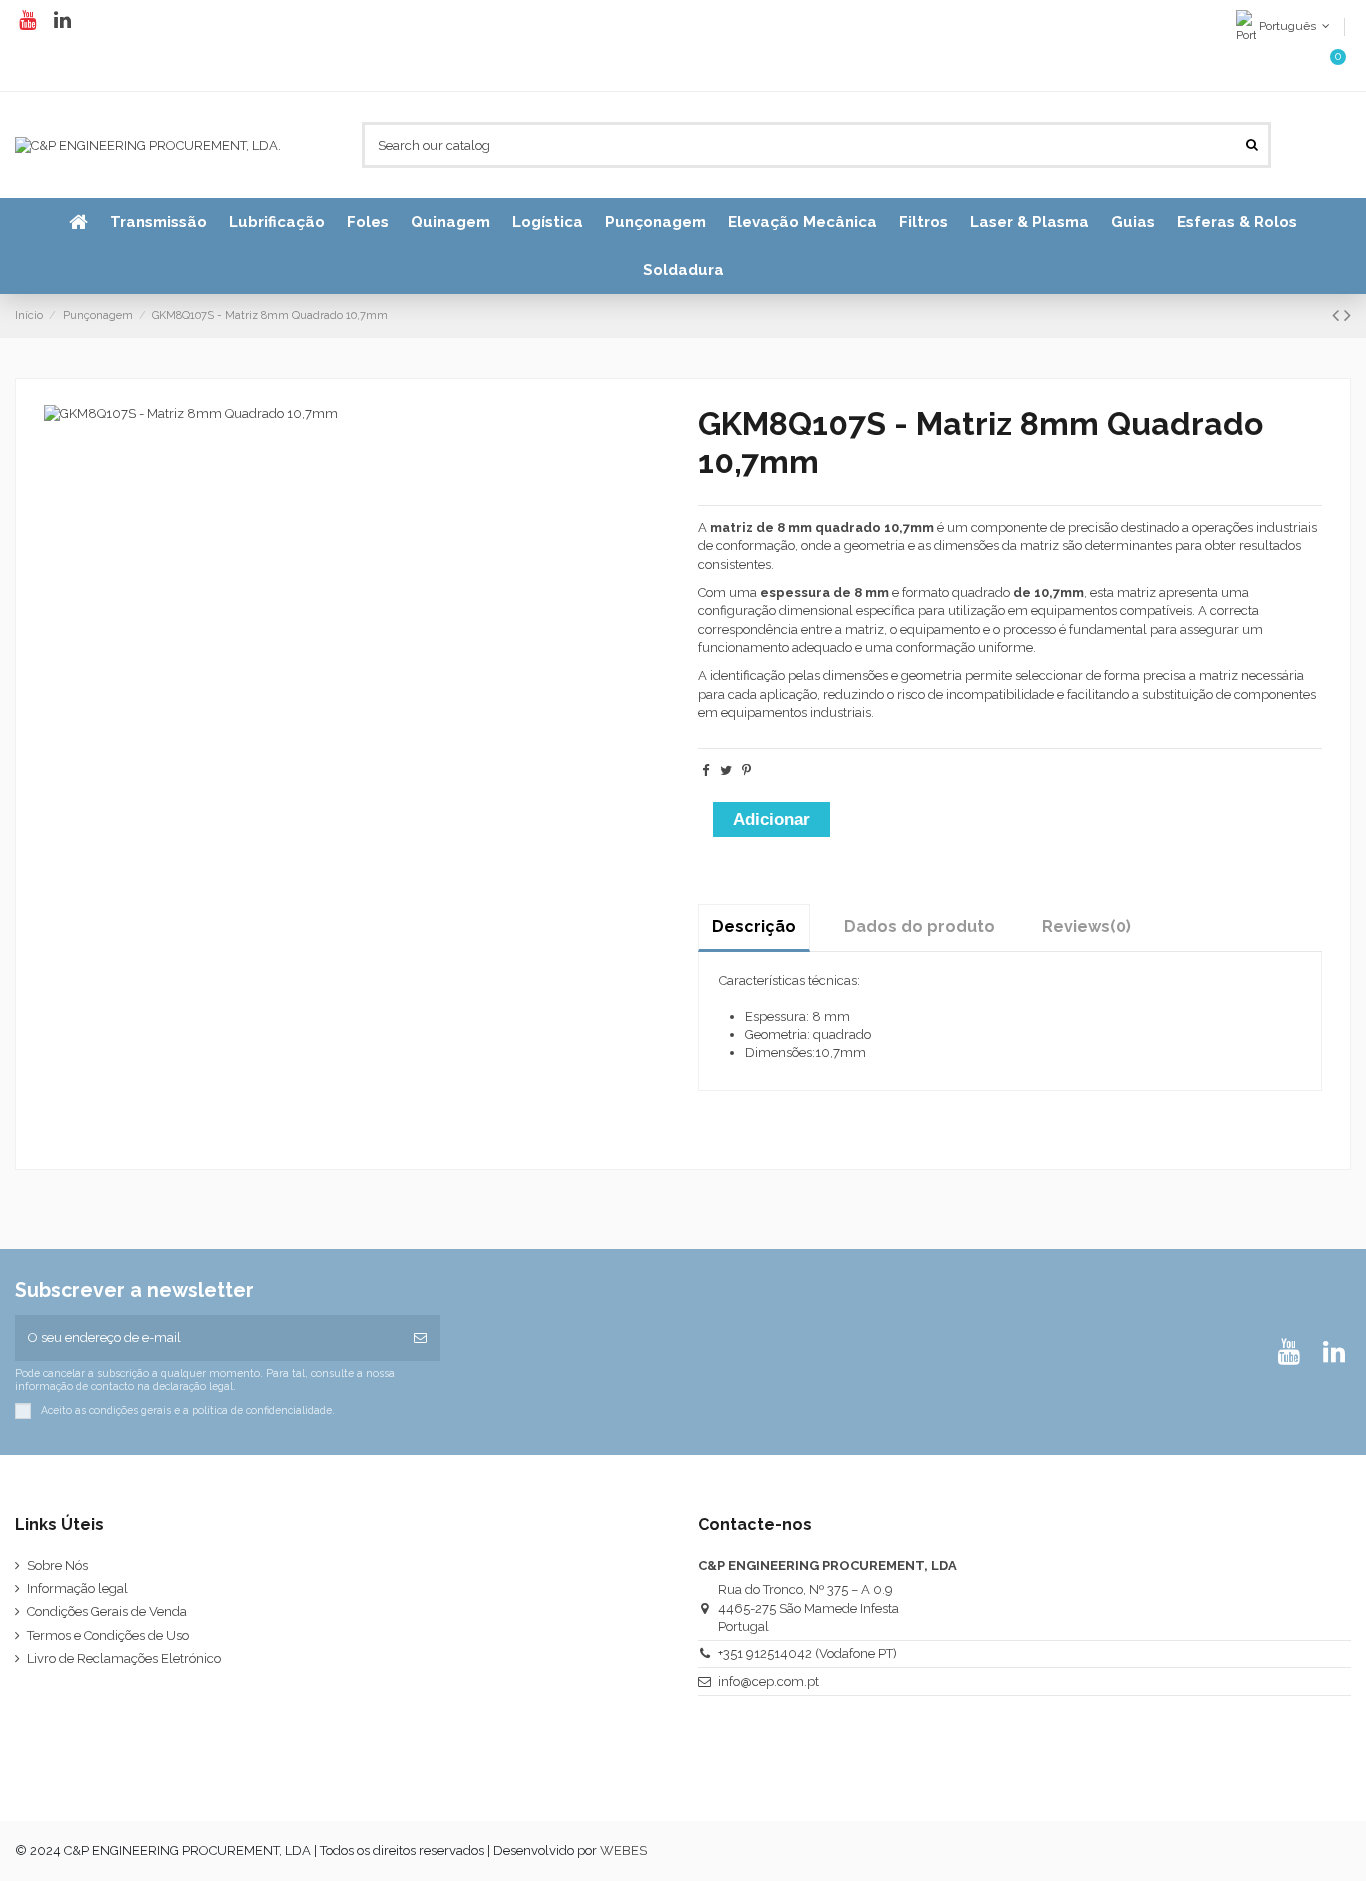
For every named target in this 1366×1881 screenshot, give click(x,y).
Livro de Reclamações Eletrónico (124, 1658)
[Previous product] (1338, 315)
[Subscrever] (420, 1338)
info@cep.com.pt (768, 1681)
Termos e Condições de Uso (108, 1635)
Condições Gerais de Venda (107, 1611)
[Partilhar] (705, 770)
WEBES (623, 1850)
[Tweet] (726, 770)
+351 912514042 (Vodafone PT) (807, 1653)
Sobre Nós (57, 1565)
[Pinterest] (746, 770)
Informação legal (77, 1588)
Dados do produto (919, 926)
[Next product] (1347, 315)
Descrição (754, 926)
